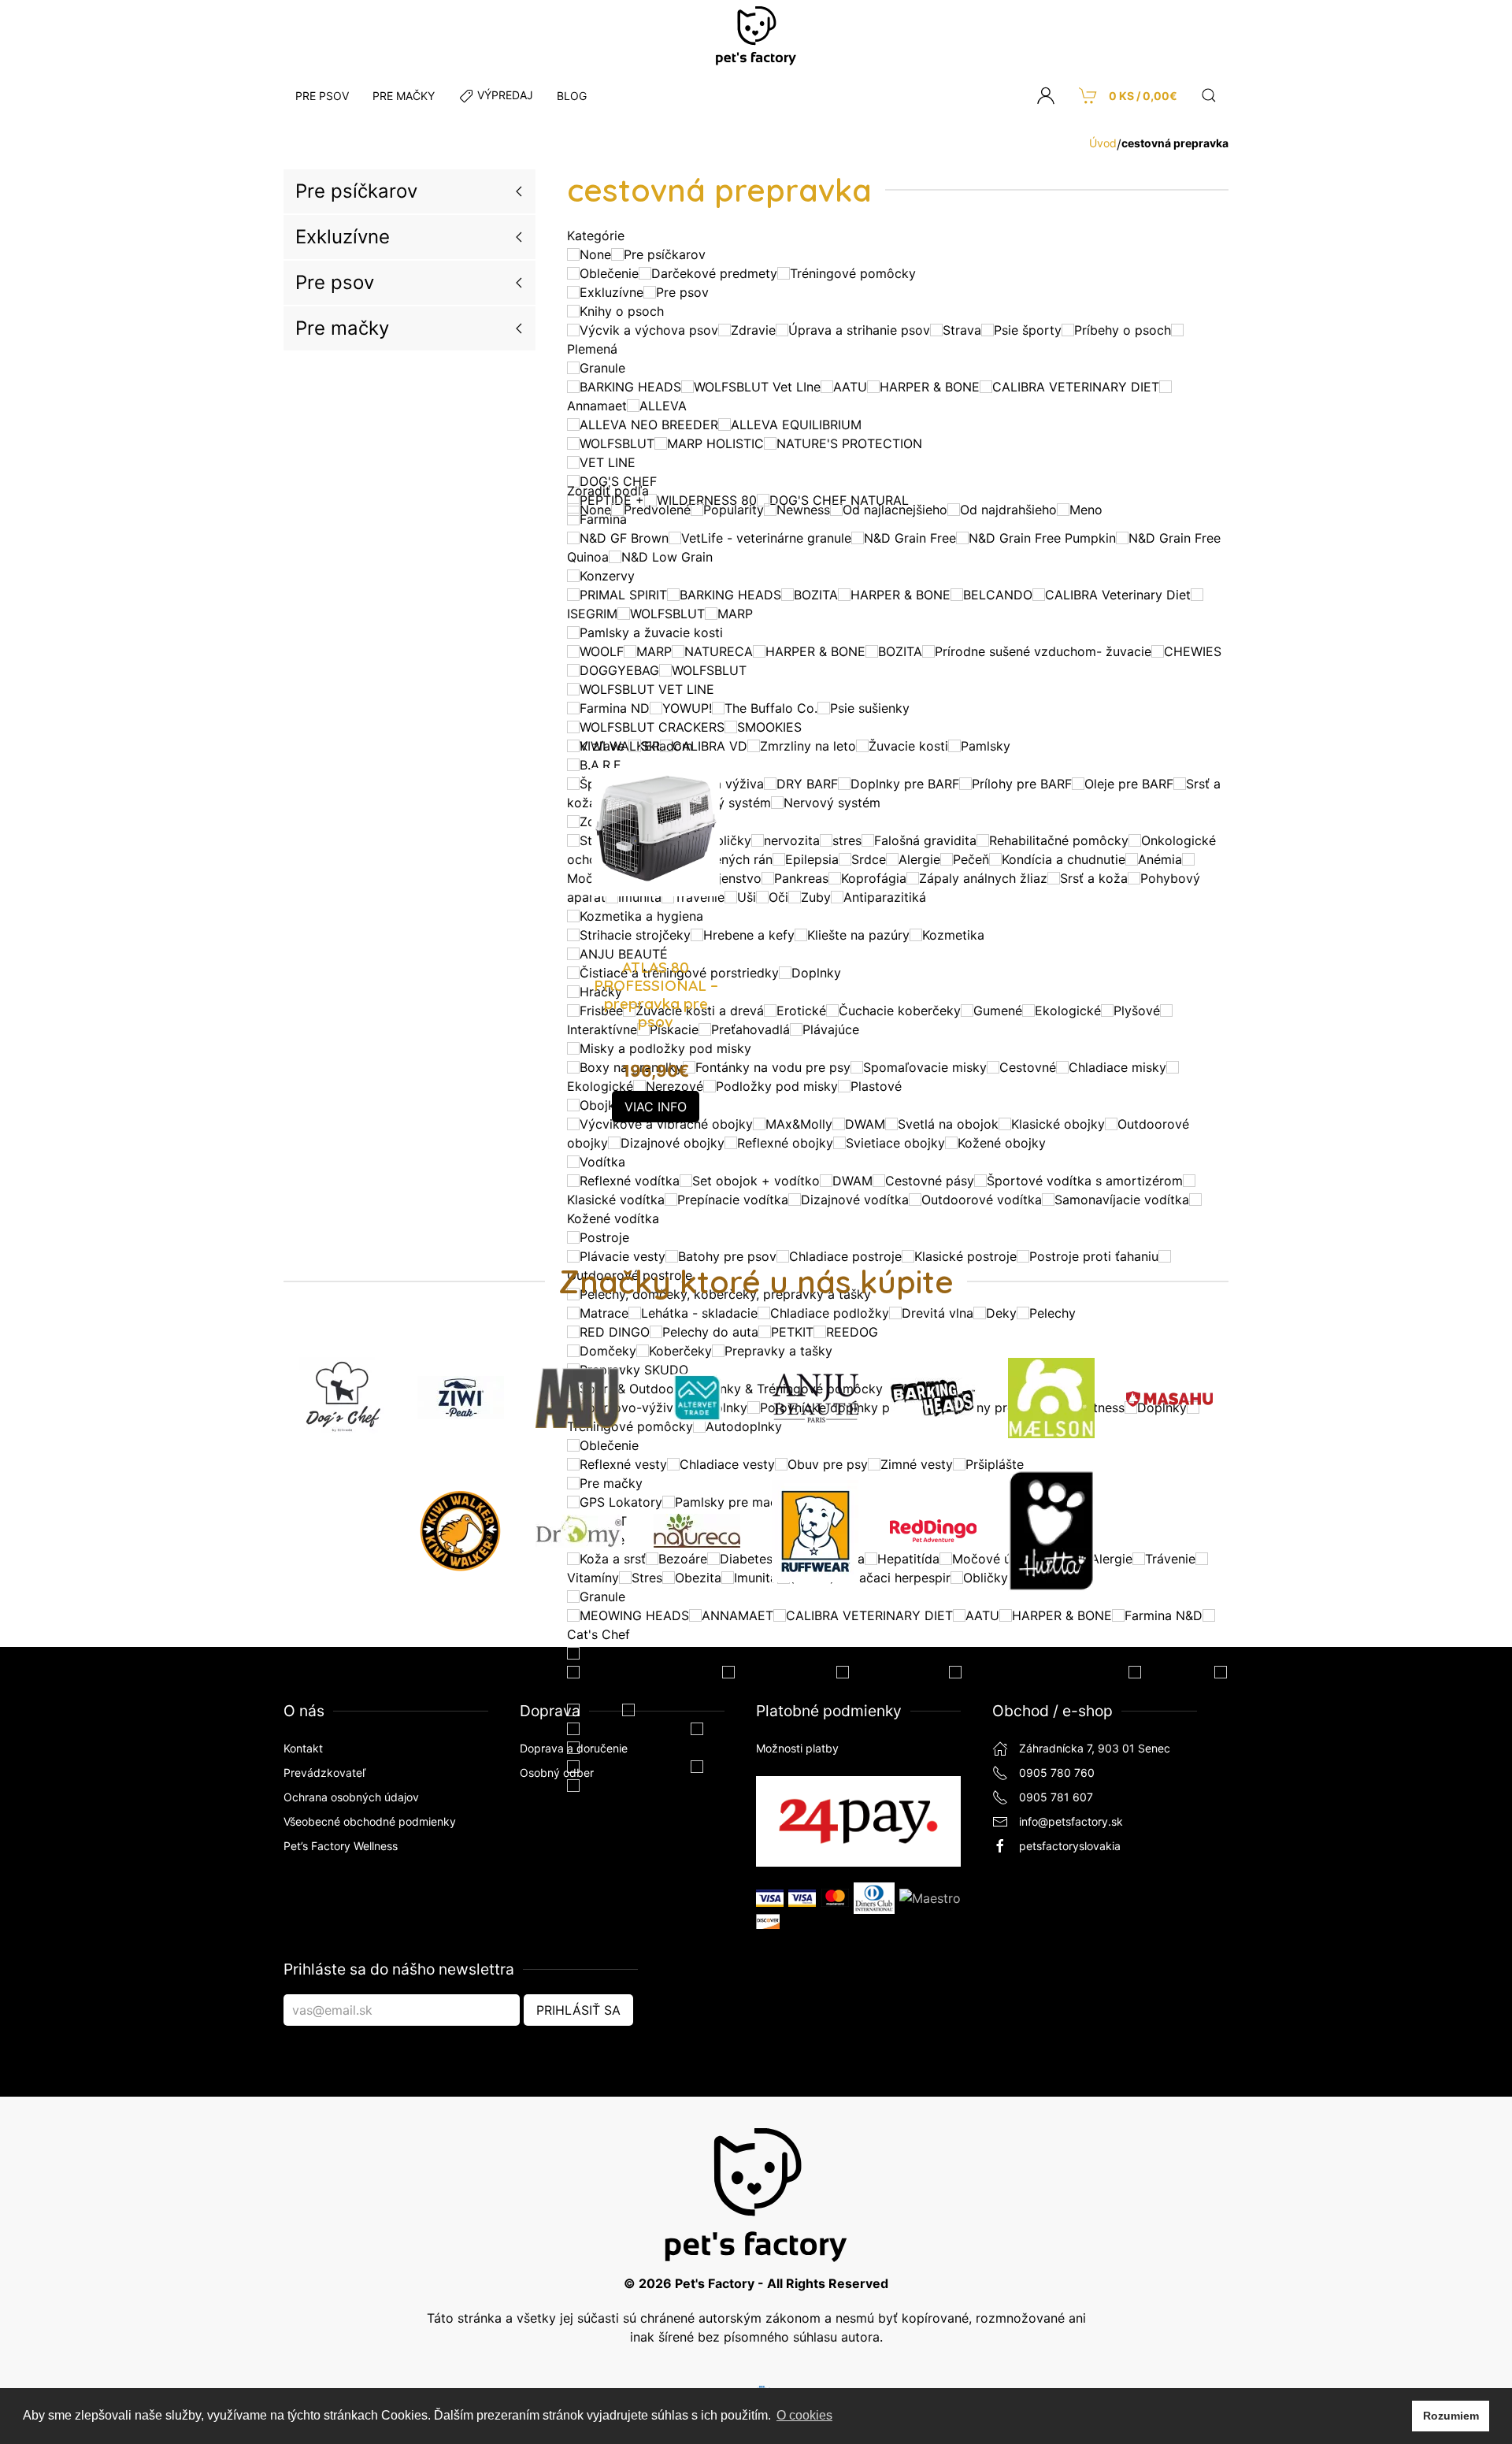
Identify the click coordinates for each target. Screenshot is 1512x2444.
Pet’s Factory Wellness (341, 1846)
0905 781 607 (1056, 1797)
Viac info (656, 1107)
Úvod (1103, 143)
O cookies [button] (804, 2415)
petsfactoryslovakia (1070, 1846)
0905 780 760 (1057, 1773)
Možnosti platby (797, 1748)
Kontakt (303, 1748)
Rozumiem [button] (1451, 2416)
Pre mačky (342, 328)
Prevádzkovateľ (324, 1773)
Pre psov (335, 282)
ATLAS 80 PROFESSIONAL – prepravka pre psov (656, 994)
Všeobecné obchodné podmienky (370, 1821)
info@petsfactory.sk (1071, 1821)
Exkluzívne (343, 237)
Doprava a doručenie (574, 1748)
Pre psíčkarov (356, 191)
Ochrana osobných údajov (351, 1797)
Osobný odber (557, 1773)
